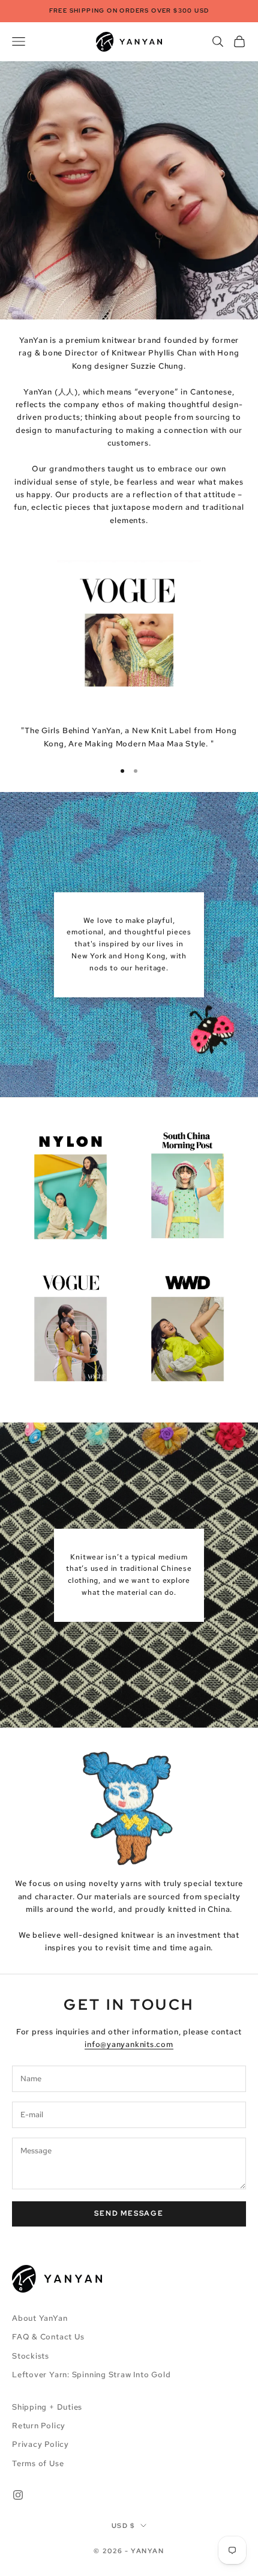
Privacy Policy (40, 2444)
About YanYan (40, 2318)
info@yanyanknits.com (129, 2044)
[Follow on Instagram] (18, 2495)
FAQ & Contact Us (48, 2337)
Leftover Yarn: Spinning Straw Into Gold (91, 2375)
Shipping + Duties (47, 2407)
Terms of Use (38, 2463)
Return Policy (39, 2426)
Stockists (31, 2356)
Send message (129, 2213)
